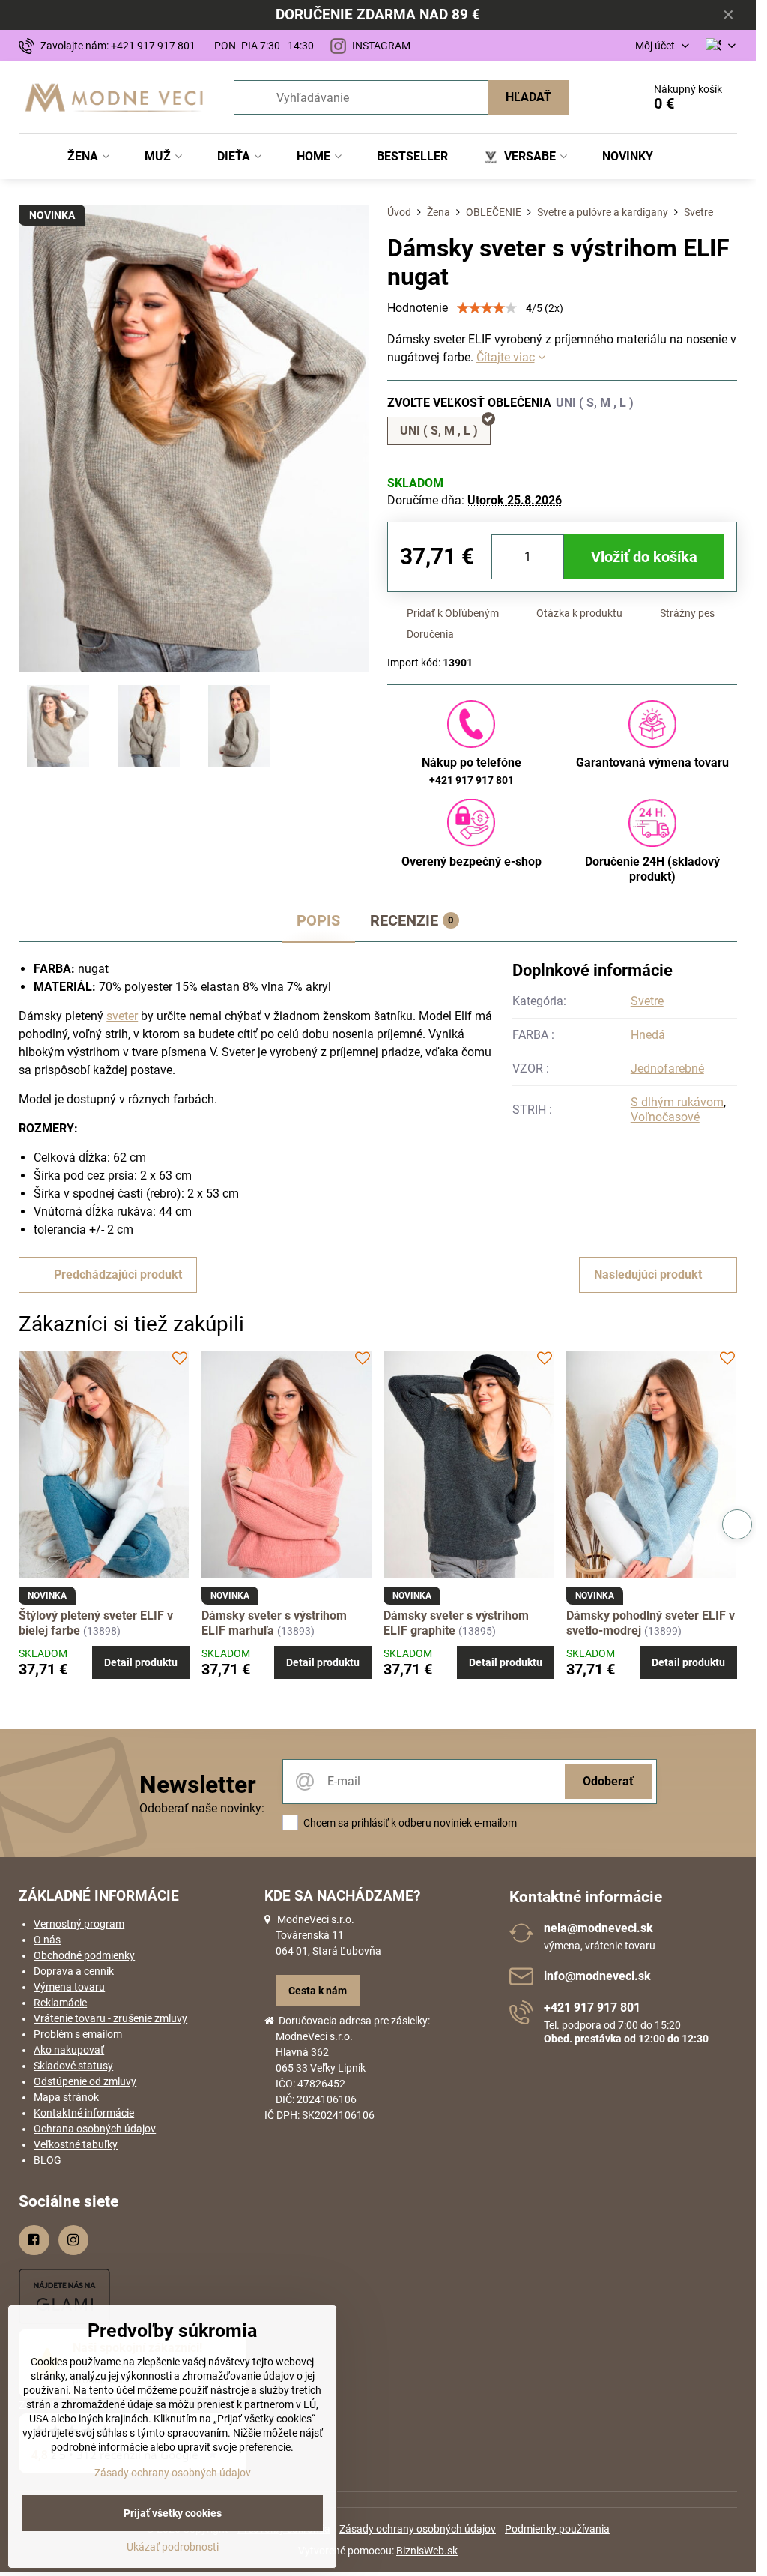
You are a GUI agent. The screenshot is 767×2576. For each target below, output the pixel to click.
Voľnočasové (665, 1117)
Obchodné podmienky (84, 1955)
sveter (122, 1016)
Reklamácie (60, 2003)
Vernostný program (79, 1924)
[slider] (487, 308)
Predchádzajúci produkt (118, 1275)
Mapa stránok (66, 2097)
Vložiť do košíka (644, 557)
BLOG (48, 2160)
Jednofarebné (667, 1068)
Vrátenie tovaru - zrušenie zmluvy (110, 2018)
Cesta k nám (318, 1991)
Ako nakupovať (69, 2050)
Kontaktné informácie (84, 2113)
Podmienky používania (557, 2529)
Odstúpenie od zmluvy (85, 2081)
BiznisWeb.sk (427, 2551)
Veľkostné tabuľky (76, 2144)
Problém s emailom (78, 2034)
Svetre (647, 1001)
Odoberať (608, 1781)
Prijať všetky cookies (173, 2513)
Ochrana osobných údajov (95, 2129)
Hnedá (648, 1035)
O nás (47, 1940)
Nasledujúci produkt (648, 1275)
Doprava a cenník (74, 1971)
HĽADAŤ (528, 97)
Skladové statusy (73, 2066)
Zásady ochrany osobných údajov (418, 2529)
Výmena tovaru (69, 1987)
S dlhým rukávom (677, 1102)
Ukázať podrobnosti (173, 2547)
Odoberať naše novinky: (202, 1808)
